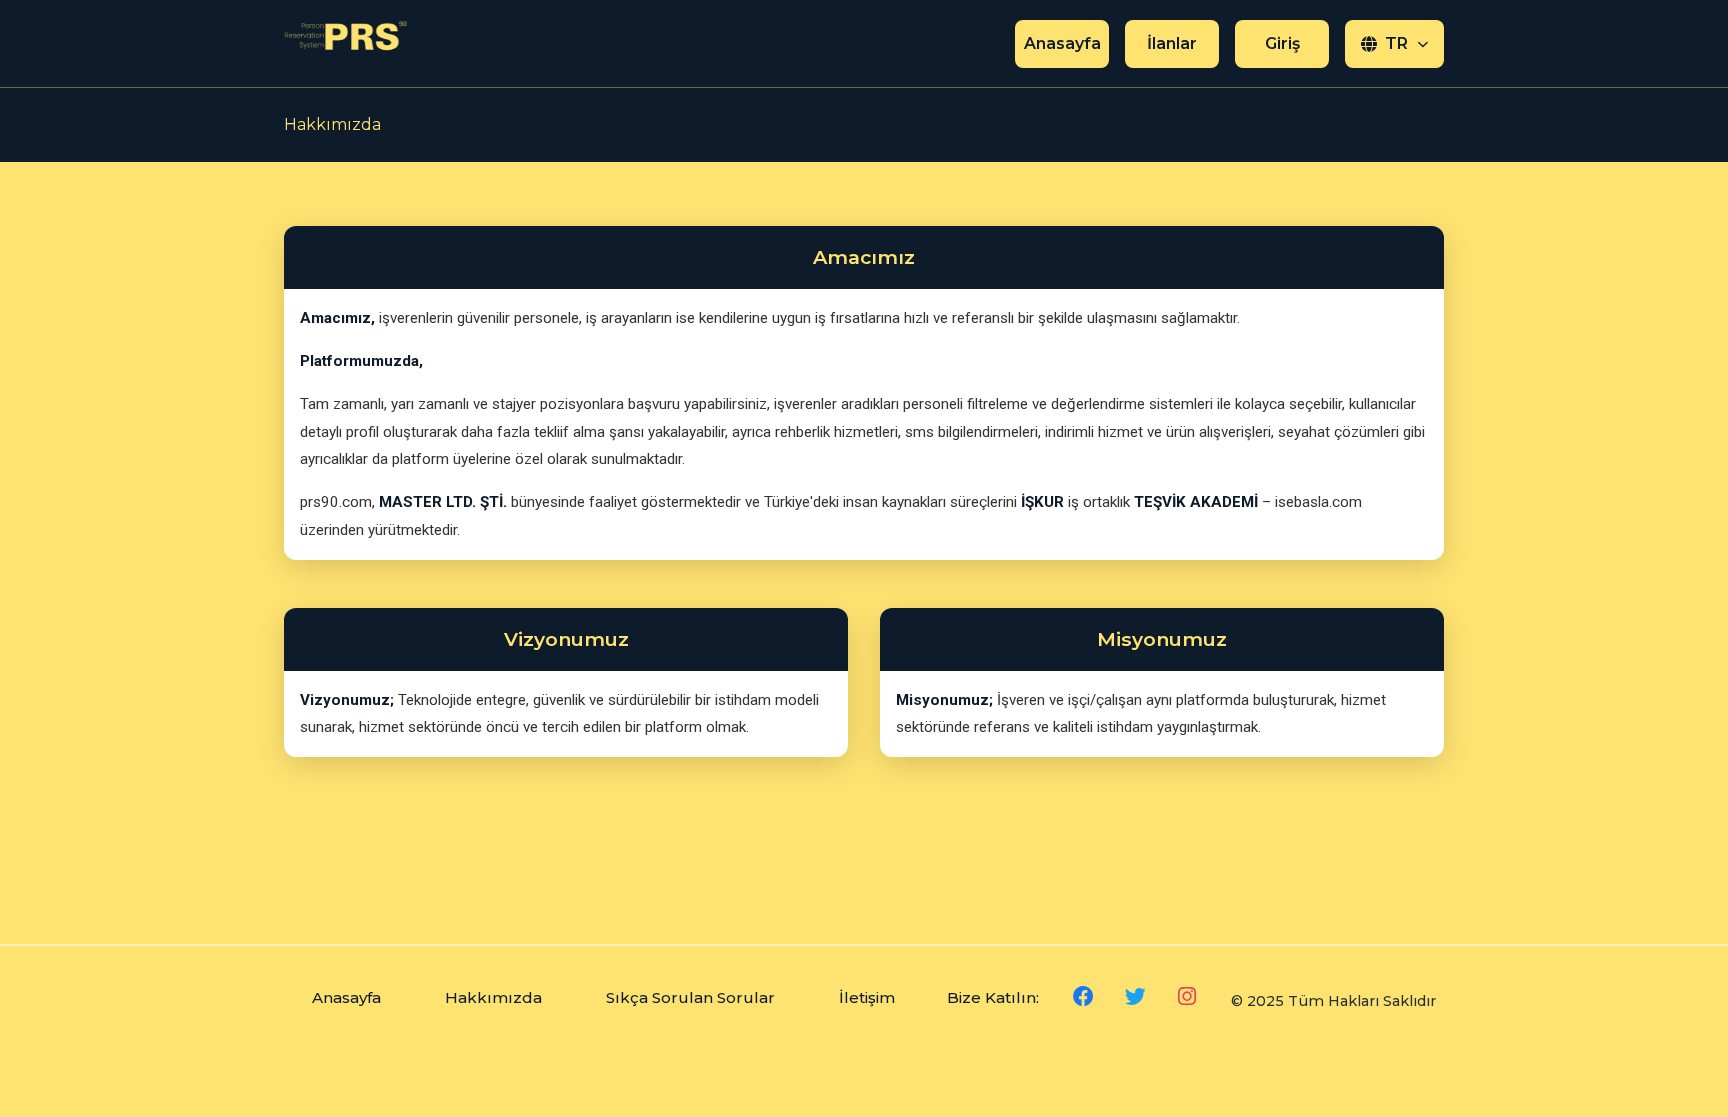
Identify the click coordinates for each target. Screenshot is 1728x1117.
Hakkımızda (493, 997)
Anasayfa (1062, 43)
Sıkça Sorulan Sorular (690, 997)
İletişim (867, 997)
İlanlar (1172, 43)
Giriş (1282, 43)
